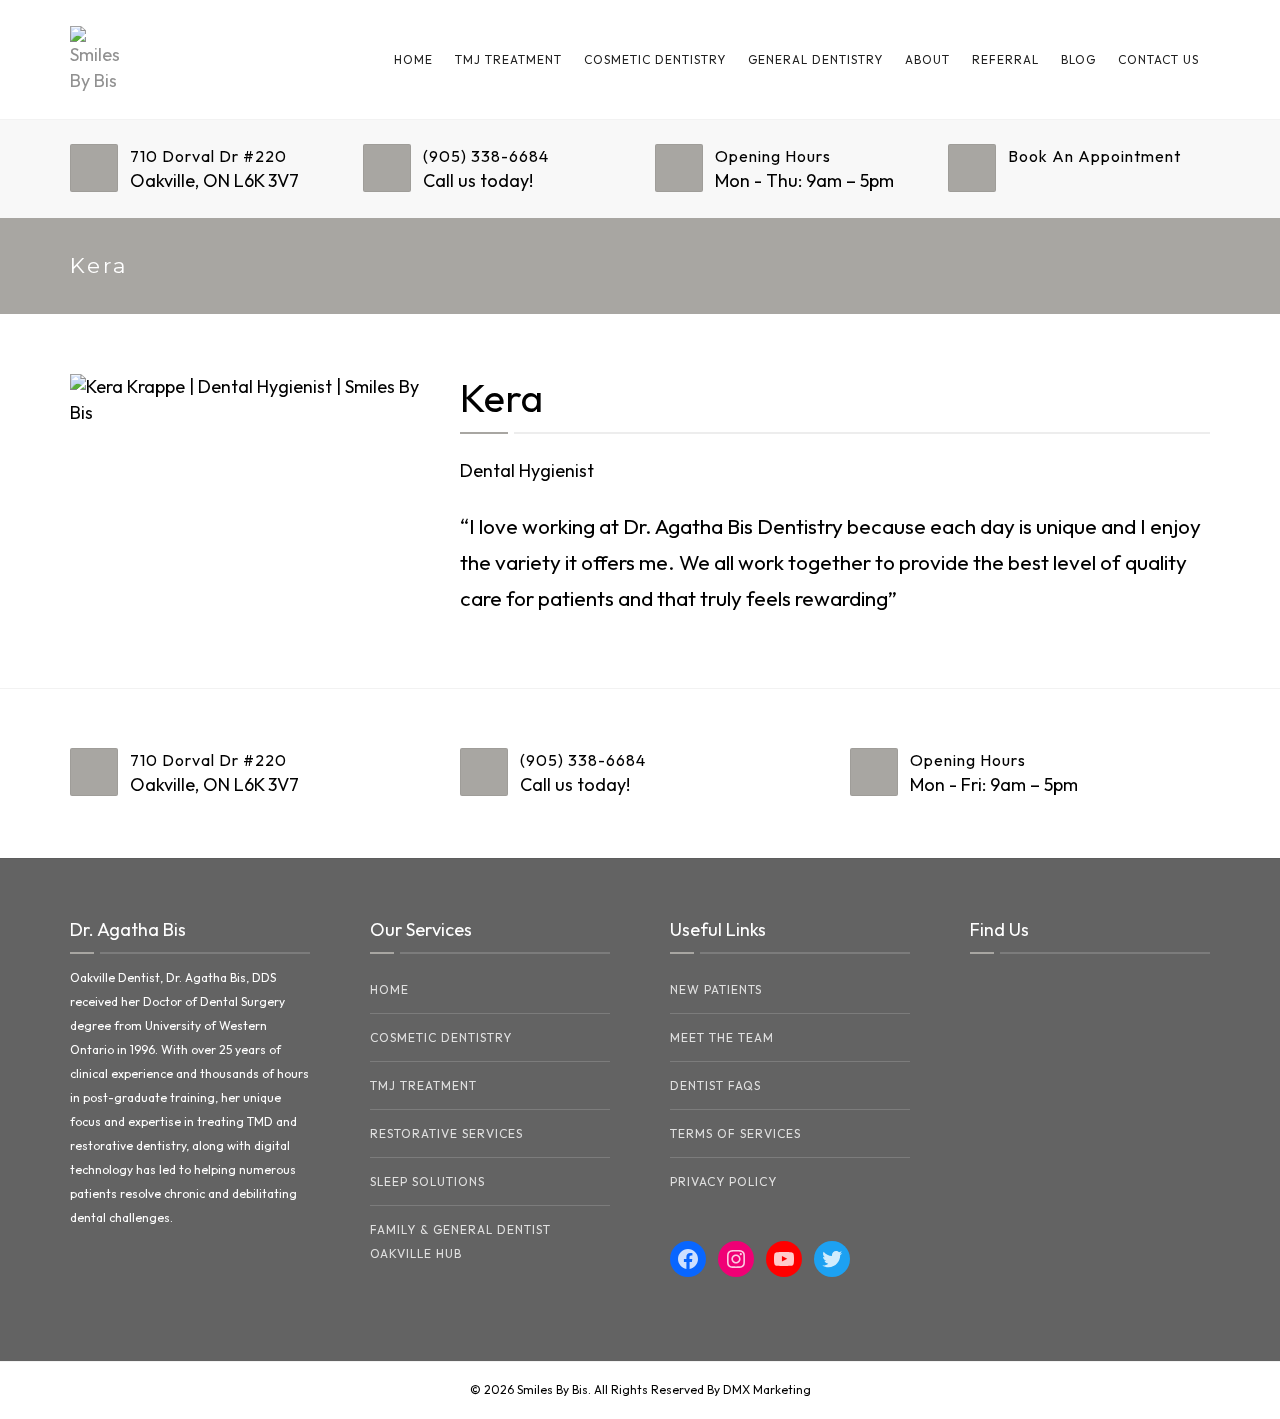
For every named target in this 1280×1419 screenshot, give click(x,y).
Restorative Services (446, 1133)
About (927, 59)
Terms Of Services (735, 1133)
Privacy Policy (723, 1181)
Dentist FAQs (715, 1085)
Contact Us (1158, 59)
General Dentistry (815, 59)
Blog (1078, 59)
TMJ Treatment (508, 59)
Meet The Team (722, 1037)
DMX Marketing (767, 1389)
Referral (1005, 59)
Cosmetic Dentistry (655, 59)
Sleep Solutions (427, 1181)
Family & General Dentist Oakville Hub (460, 1241)
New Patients (716, 989)
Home (413, 59)
